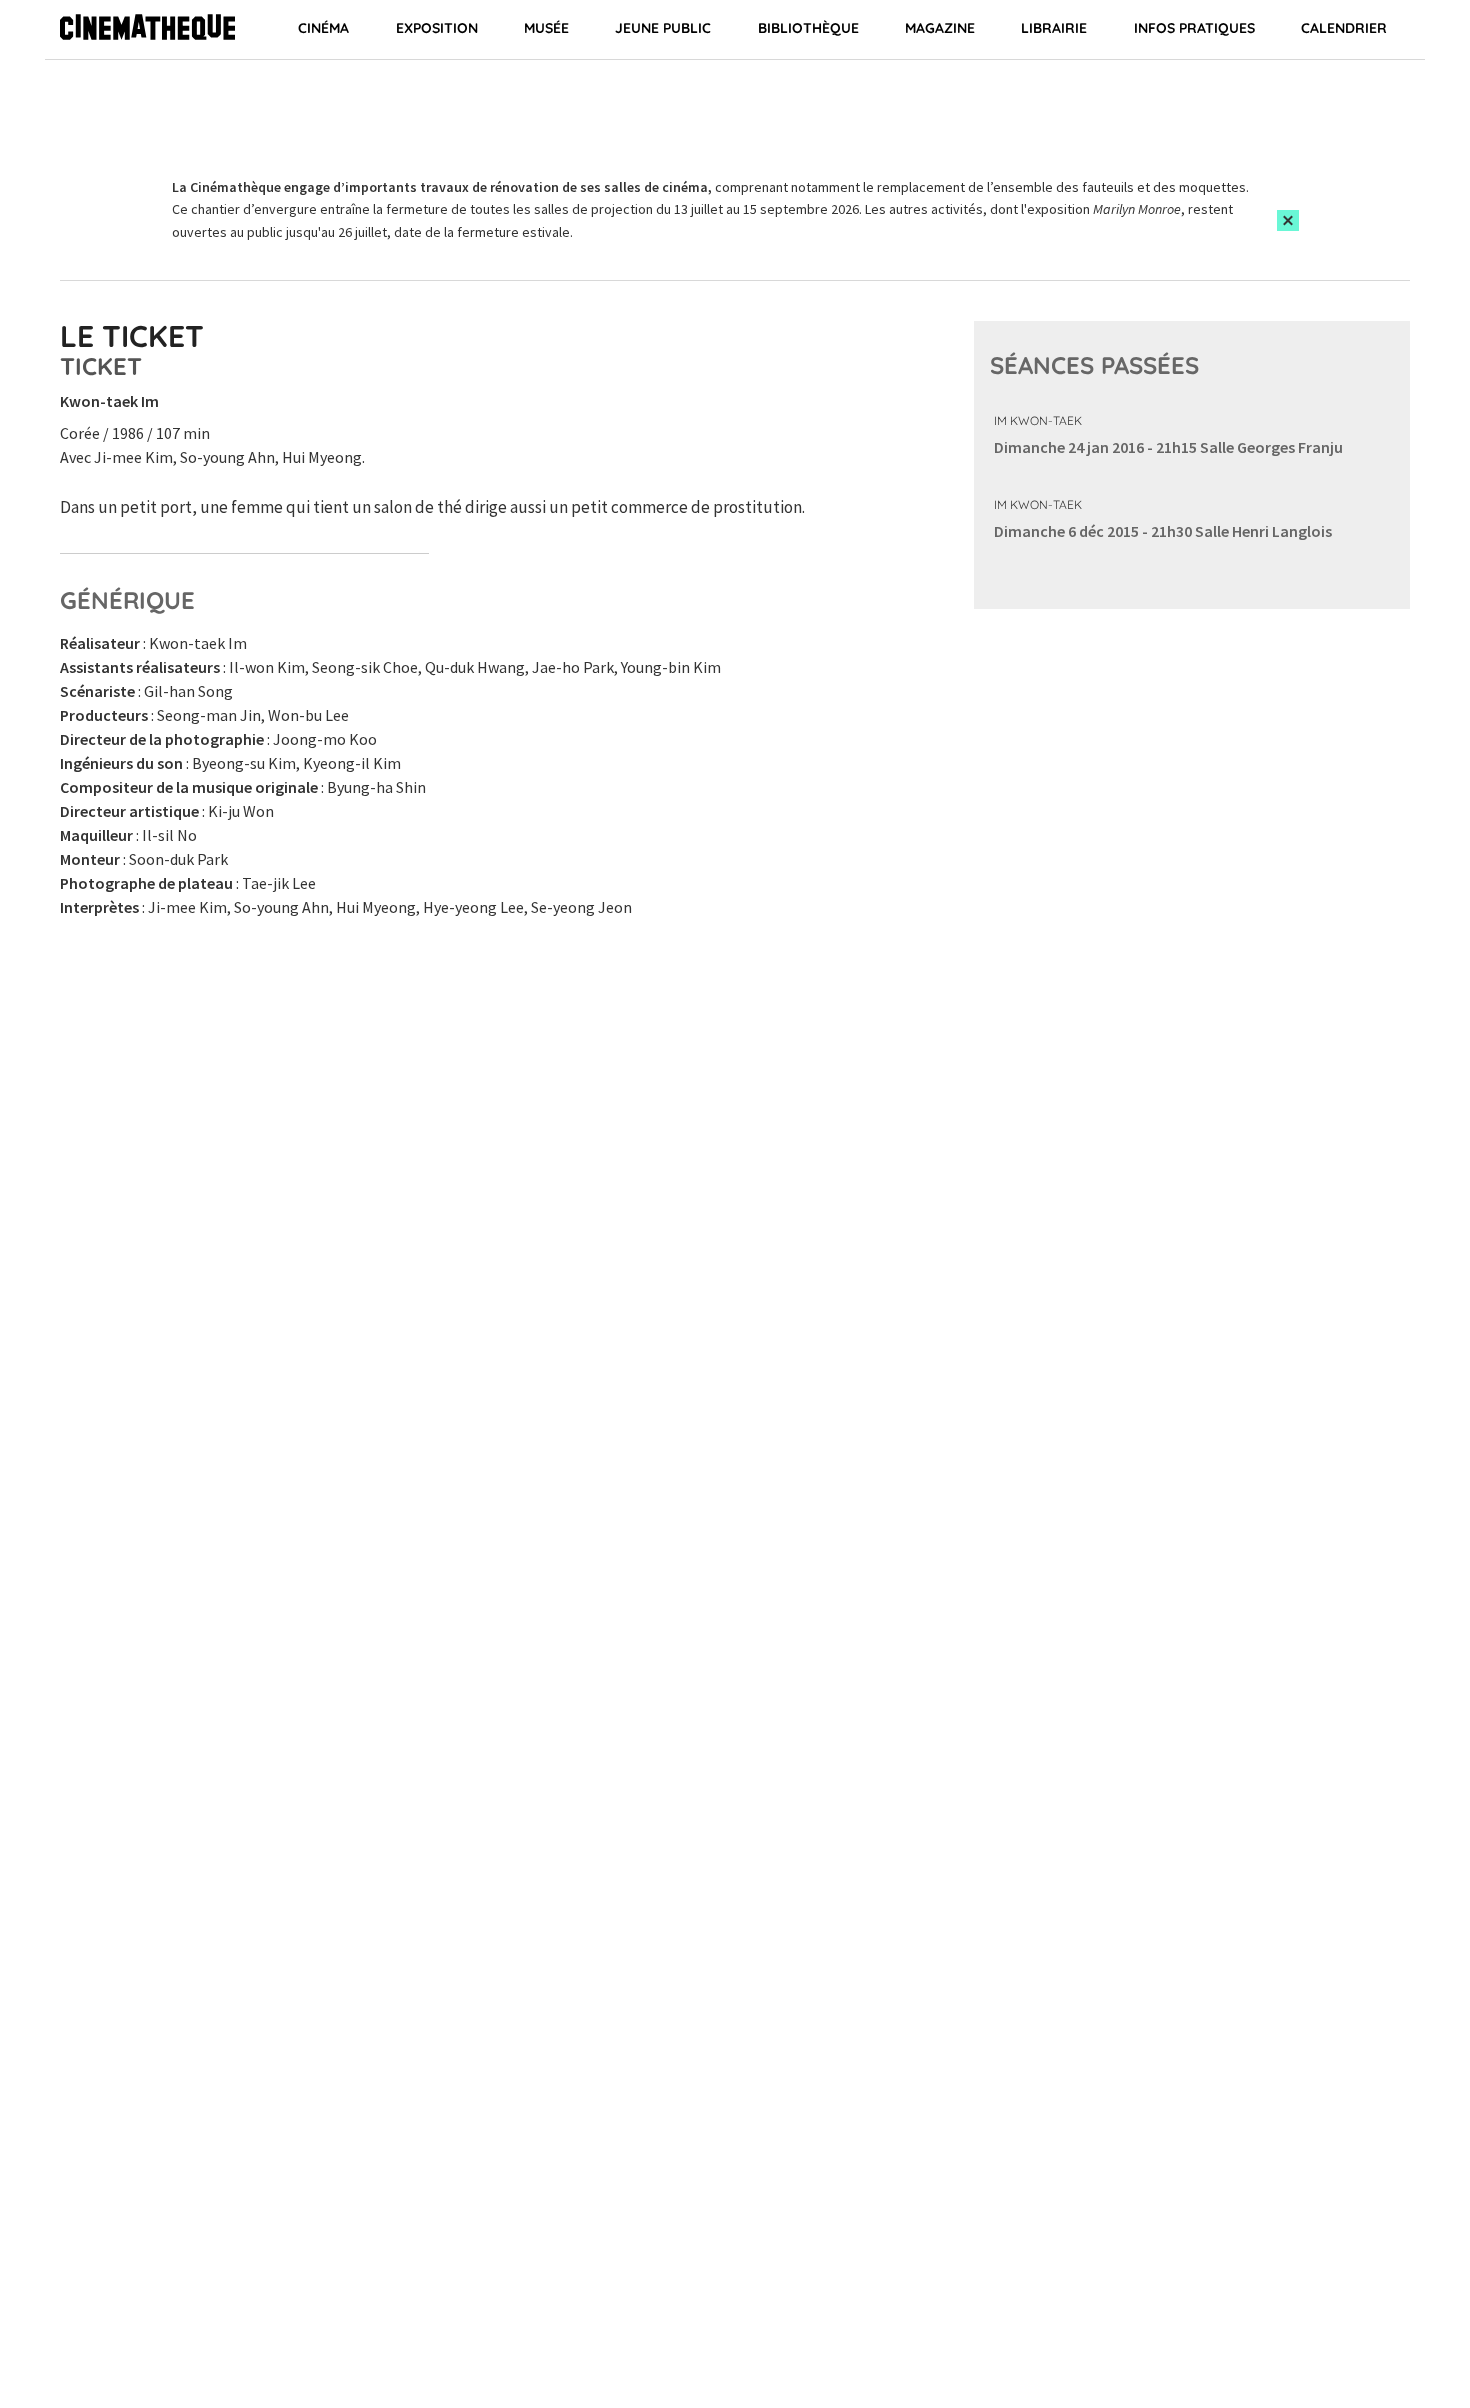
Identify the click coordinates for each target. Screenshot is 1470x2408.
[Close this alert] (1288, 220)
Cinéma (323, 28)
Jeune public (663, 28)
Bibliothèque (808, 28)
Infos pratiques (1194, 28)
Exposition (437, 28)
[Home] (147, 30)
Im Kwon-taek (1038, 420)
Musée (546, 28)
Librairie (1054, 28)
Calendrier (1344, 28)
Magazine (940, 28)
